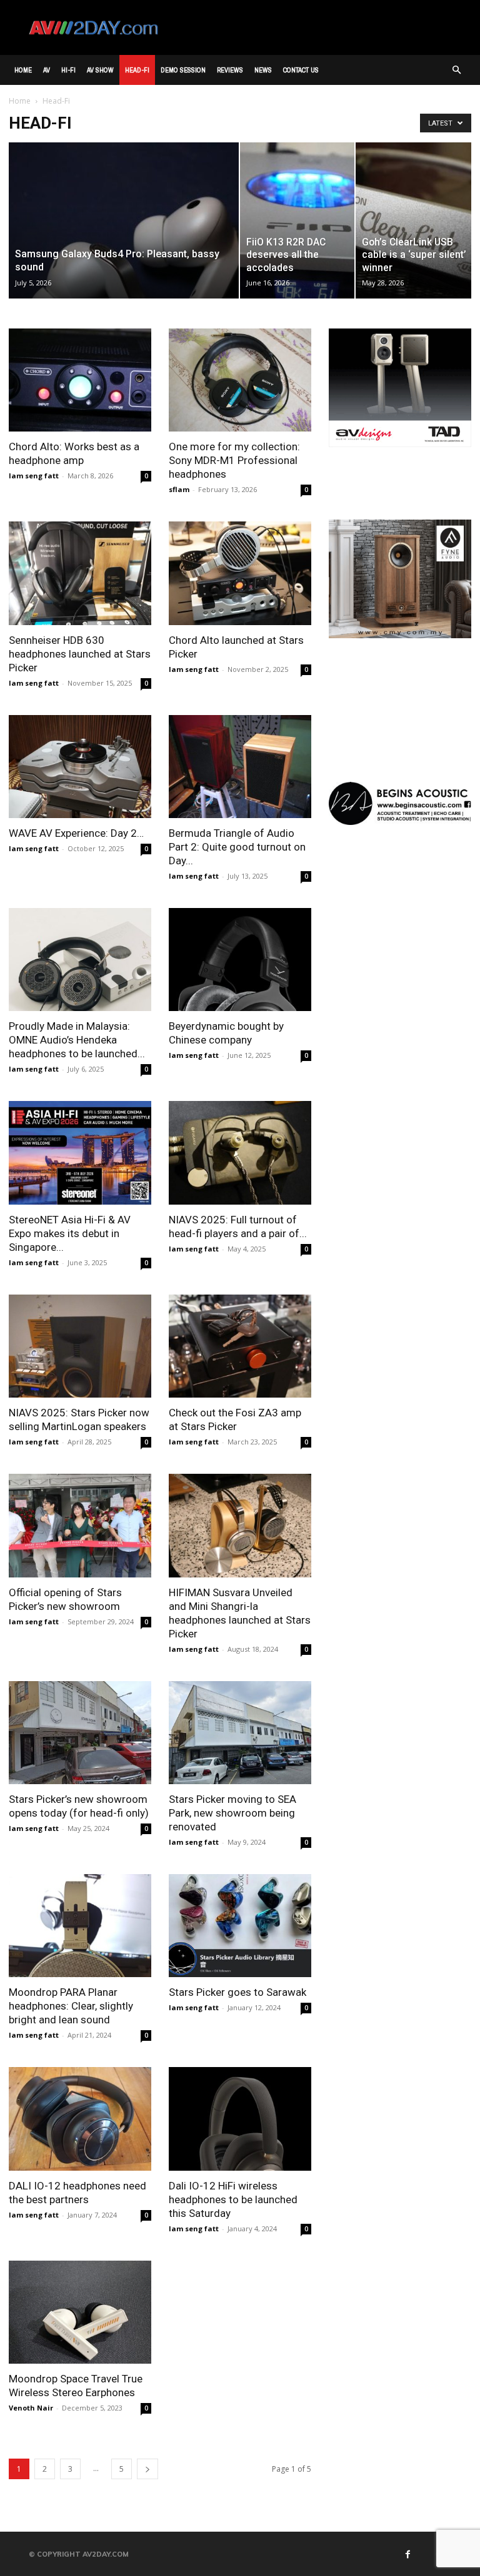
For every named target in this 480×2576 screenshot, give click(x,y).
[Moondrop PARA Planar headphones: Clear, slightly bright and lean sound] (80, 1926)
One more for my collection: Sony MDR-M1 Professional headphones (234, 460)
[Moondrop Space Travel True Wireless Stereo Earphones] (80, 2312)
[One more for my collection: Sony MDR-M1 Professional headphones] (240, 380)
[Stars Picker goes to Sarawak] (240, 1926)
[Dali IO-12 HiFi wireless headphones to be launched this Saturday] (240, 2119)
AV (47, 70)
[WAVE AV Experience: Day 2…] (80, 767)
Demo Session (183, 70)
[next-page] (147, 2469)
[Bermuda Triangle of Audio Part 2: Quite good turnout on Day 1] (240, 767)
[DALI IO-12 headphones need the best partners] (80, 2119)
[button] (456, 70)
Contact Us (301, 70)
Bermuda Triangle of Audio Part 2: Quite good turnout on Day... (237, 847)
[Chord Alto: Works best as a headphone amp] (80, 380)
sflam (179, 489)
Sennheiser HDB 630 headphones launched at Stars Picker (80, 654)
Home (23, 70)
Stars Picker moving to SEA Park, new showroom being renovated (232, 1813)
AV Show (100, 70)
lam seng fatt (34, 476)
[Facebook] (407, 2554)
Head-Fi (137, 70)
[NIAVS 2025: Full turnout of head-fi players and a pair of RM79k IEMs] (240, 1152)
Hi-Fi (68, 70)
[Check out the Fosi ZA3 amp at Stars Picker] (240, 1346)
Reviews (230, 70)
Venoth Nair (31, 2408)
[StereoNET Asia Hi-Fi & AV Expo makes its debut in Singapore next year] (80, 1152)
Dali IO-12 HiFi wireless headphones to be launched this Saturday (233, 2199)
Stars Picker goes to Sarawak (237, 1992)
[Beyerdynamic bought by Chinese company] (240, 960)
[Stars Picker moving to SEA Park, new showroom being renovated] (240, 1733)
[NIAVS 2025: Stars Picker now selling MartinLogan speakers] (80, 1346)
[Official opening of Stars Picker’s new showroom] (80, 1525)
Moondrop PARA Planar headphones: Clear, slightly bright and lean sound (71, 2006)
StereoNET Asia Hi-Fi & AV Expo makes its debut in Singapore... (70, 1233)
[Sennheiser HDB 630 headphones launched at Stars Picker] (80, 573)
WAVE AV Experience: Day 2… (76, 833)
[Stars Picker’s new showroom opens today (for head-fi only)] (80, 1733)
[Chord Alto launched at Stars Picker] (240, 573)
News (263, 70)
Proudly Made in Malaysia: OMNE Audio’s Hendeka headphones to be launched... (77, 1040)
